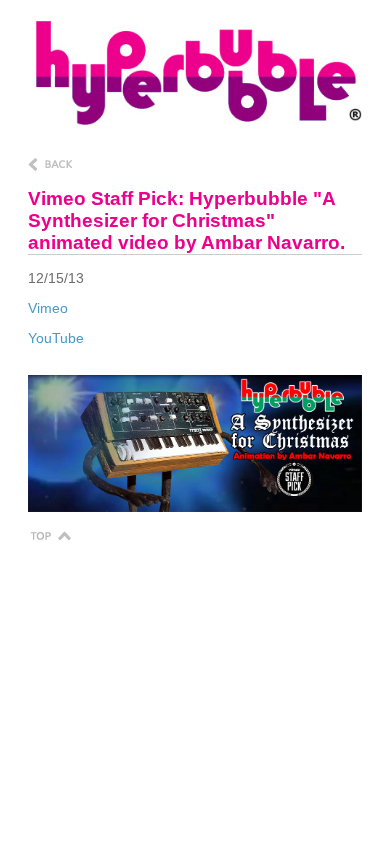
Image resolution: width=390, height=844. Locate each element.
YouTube (56, 338)
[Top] (50, 534)
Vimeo (48, 308)
